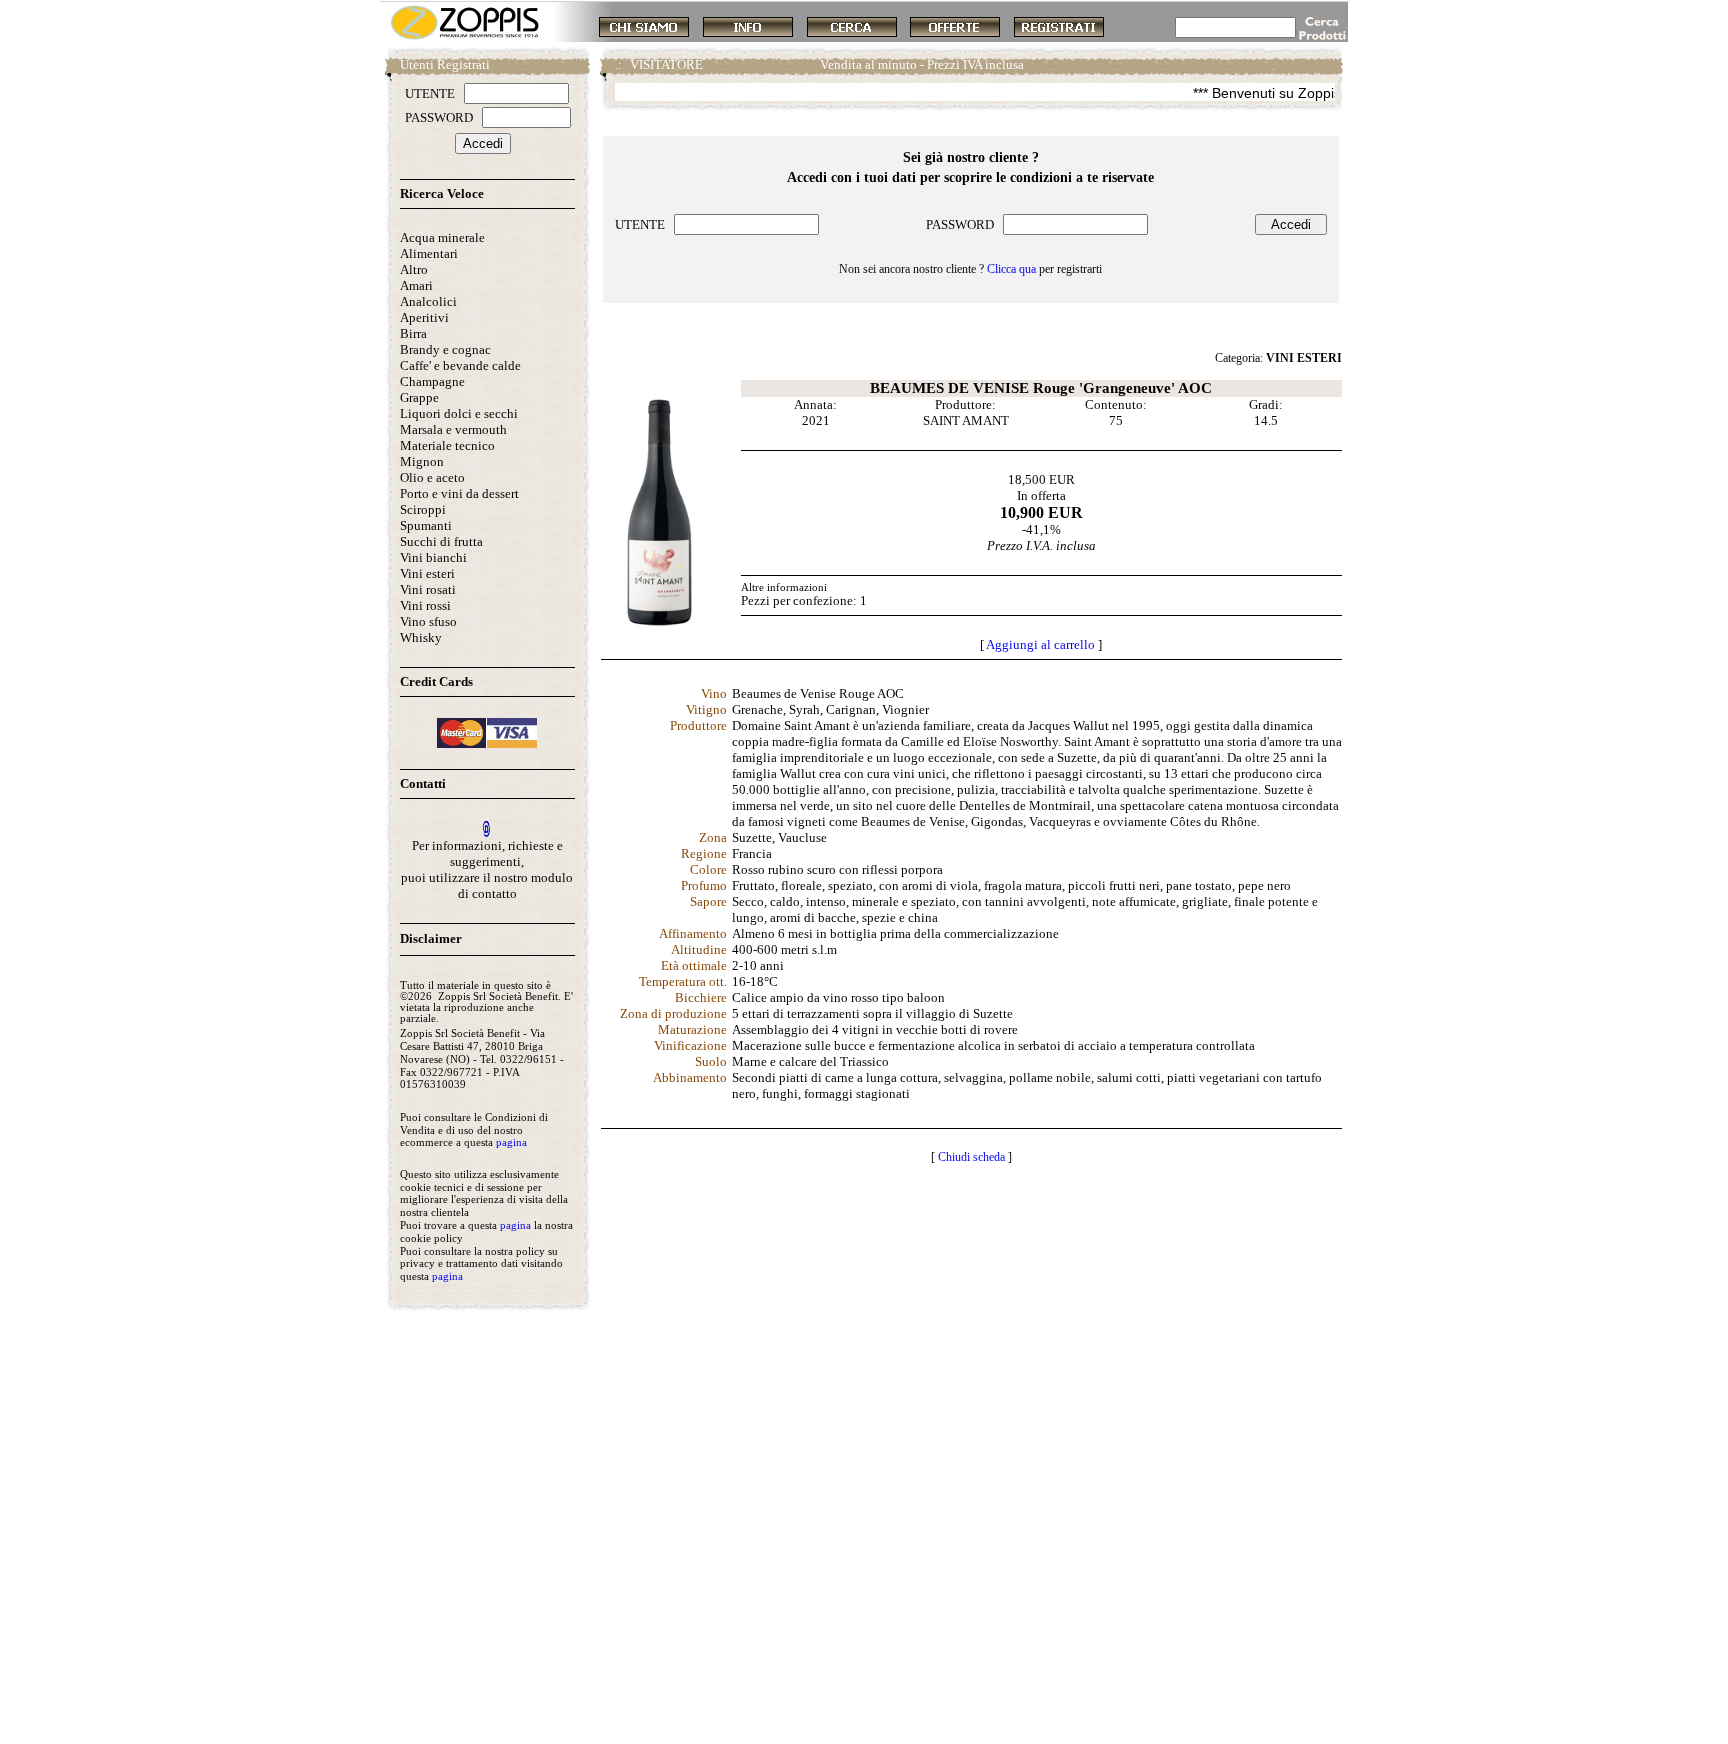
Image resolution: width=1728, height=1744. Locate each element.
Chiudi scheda (971, 1157)
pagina (511, 1142)
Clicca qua (1011, 269)
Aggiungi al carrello (1040, 644)
